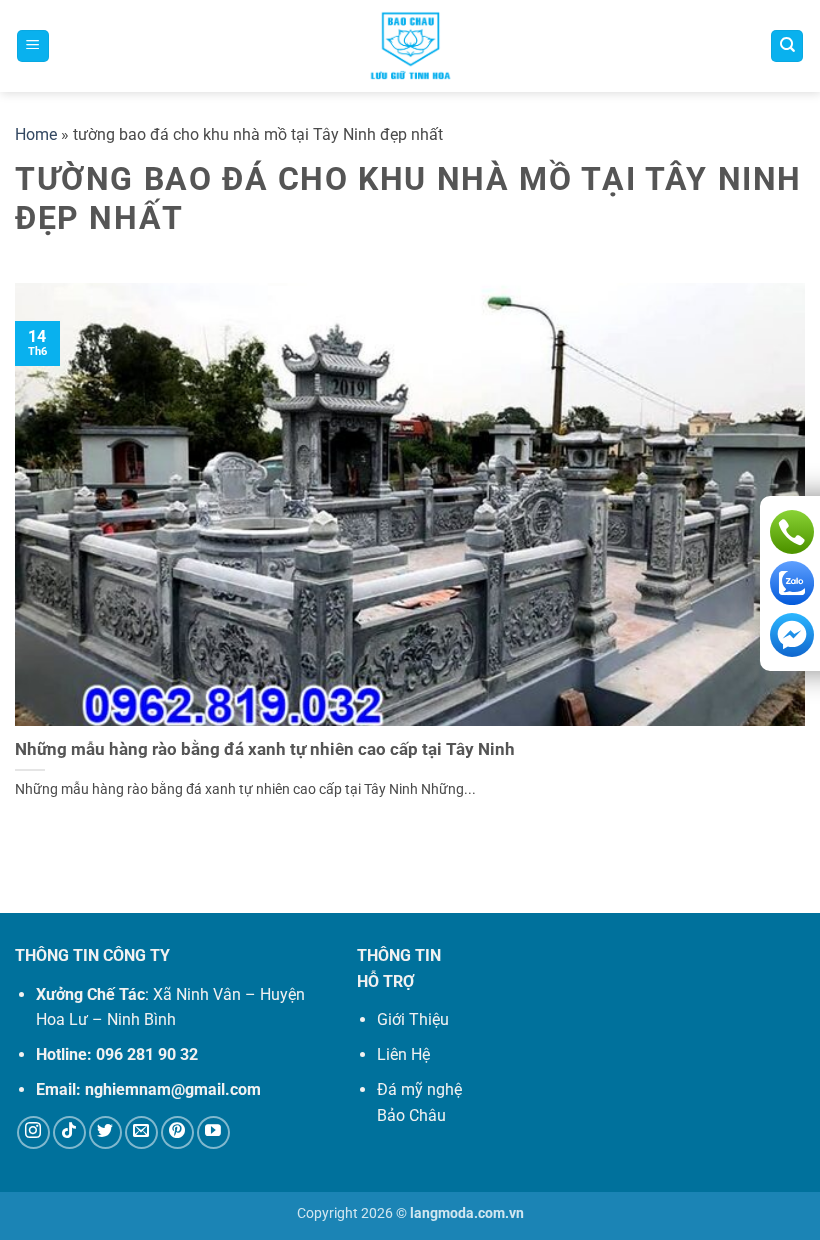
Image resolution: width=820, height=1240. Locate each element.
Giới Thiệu (413, 1019)
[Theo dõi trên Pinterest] (177, 1132)
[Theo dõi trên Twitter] (105, 1132)
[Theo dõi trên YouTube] (213, 1132)
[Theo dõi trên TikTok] (69, 1132)
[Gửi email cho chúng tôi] (141, 1132)
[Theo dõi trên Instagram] (33, 1132)
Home (36, 134)
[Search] (787, 46)
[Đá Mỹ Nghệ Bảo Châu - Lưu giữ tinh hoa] (410, 46)
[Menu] (33, 46)
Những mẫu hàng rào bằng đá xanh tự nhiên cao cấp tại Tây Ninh (265, 749)
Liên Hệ (403, 1054)
